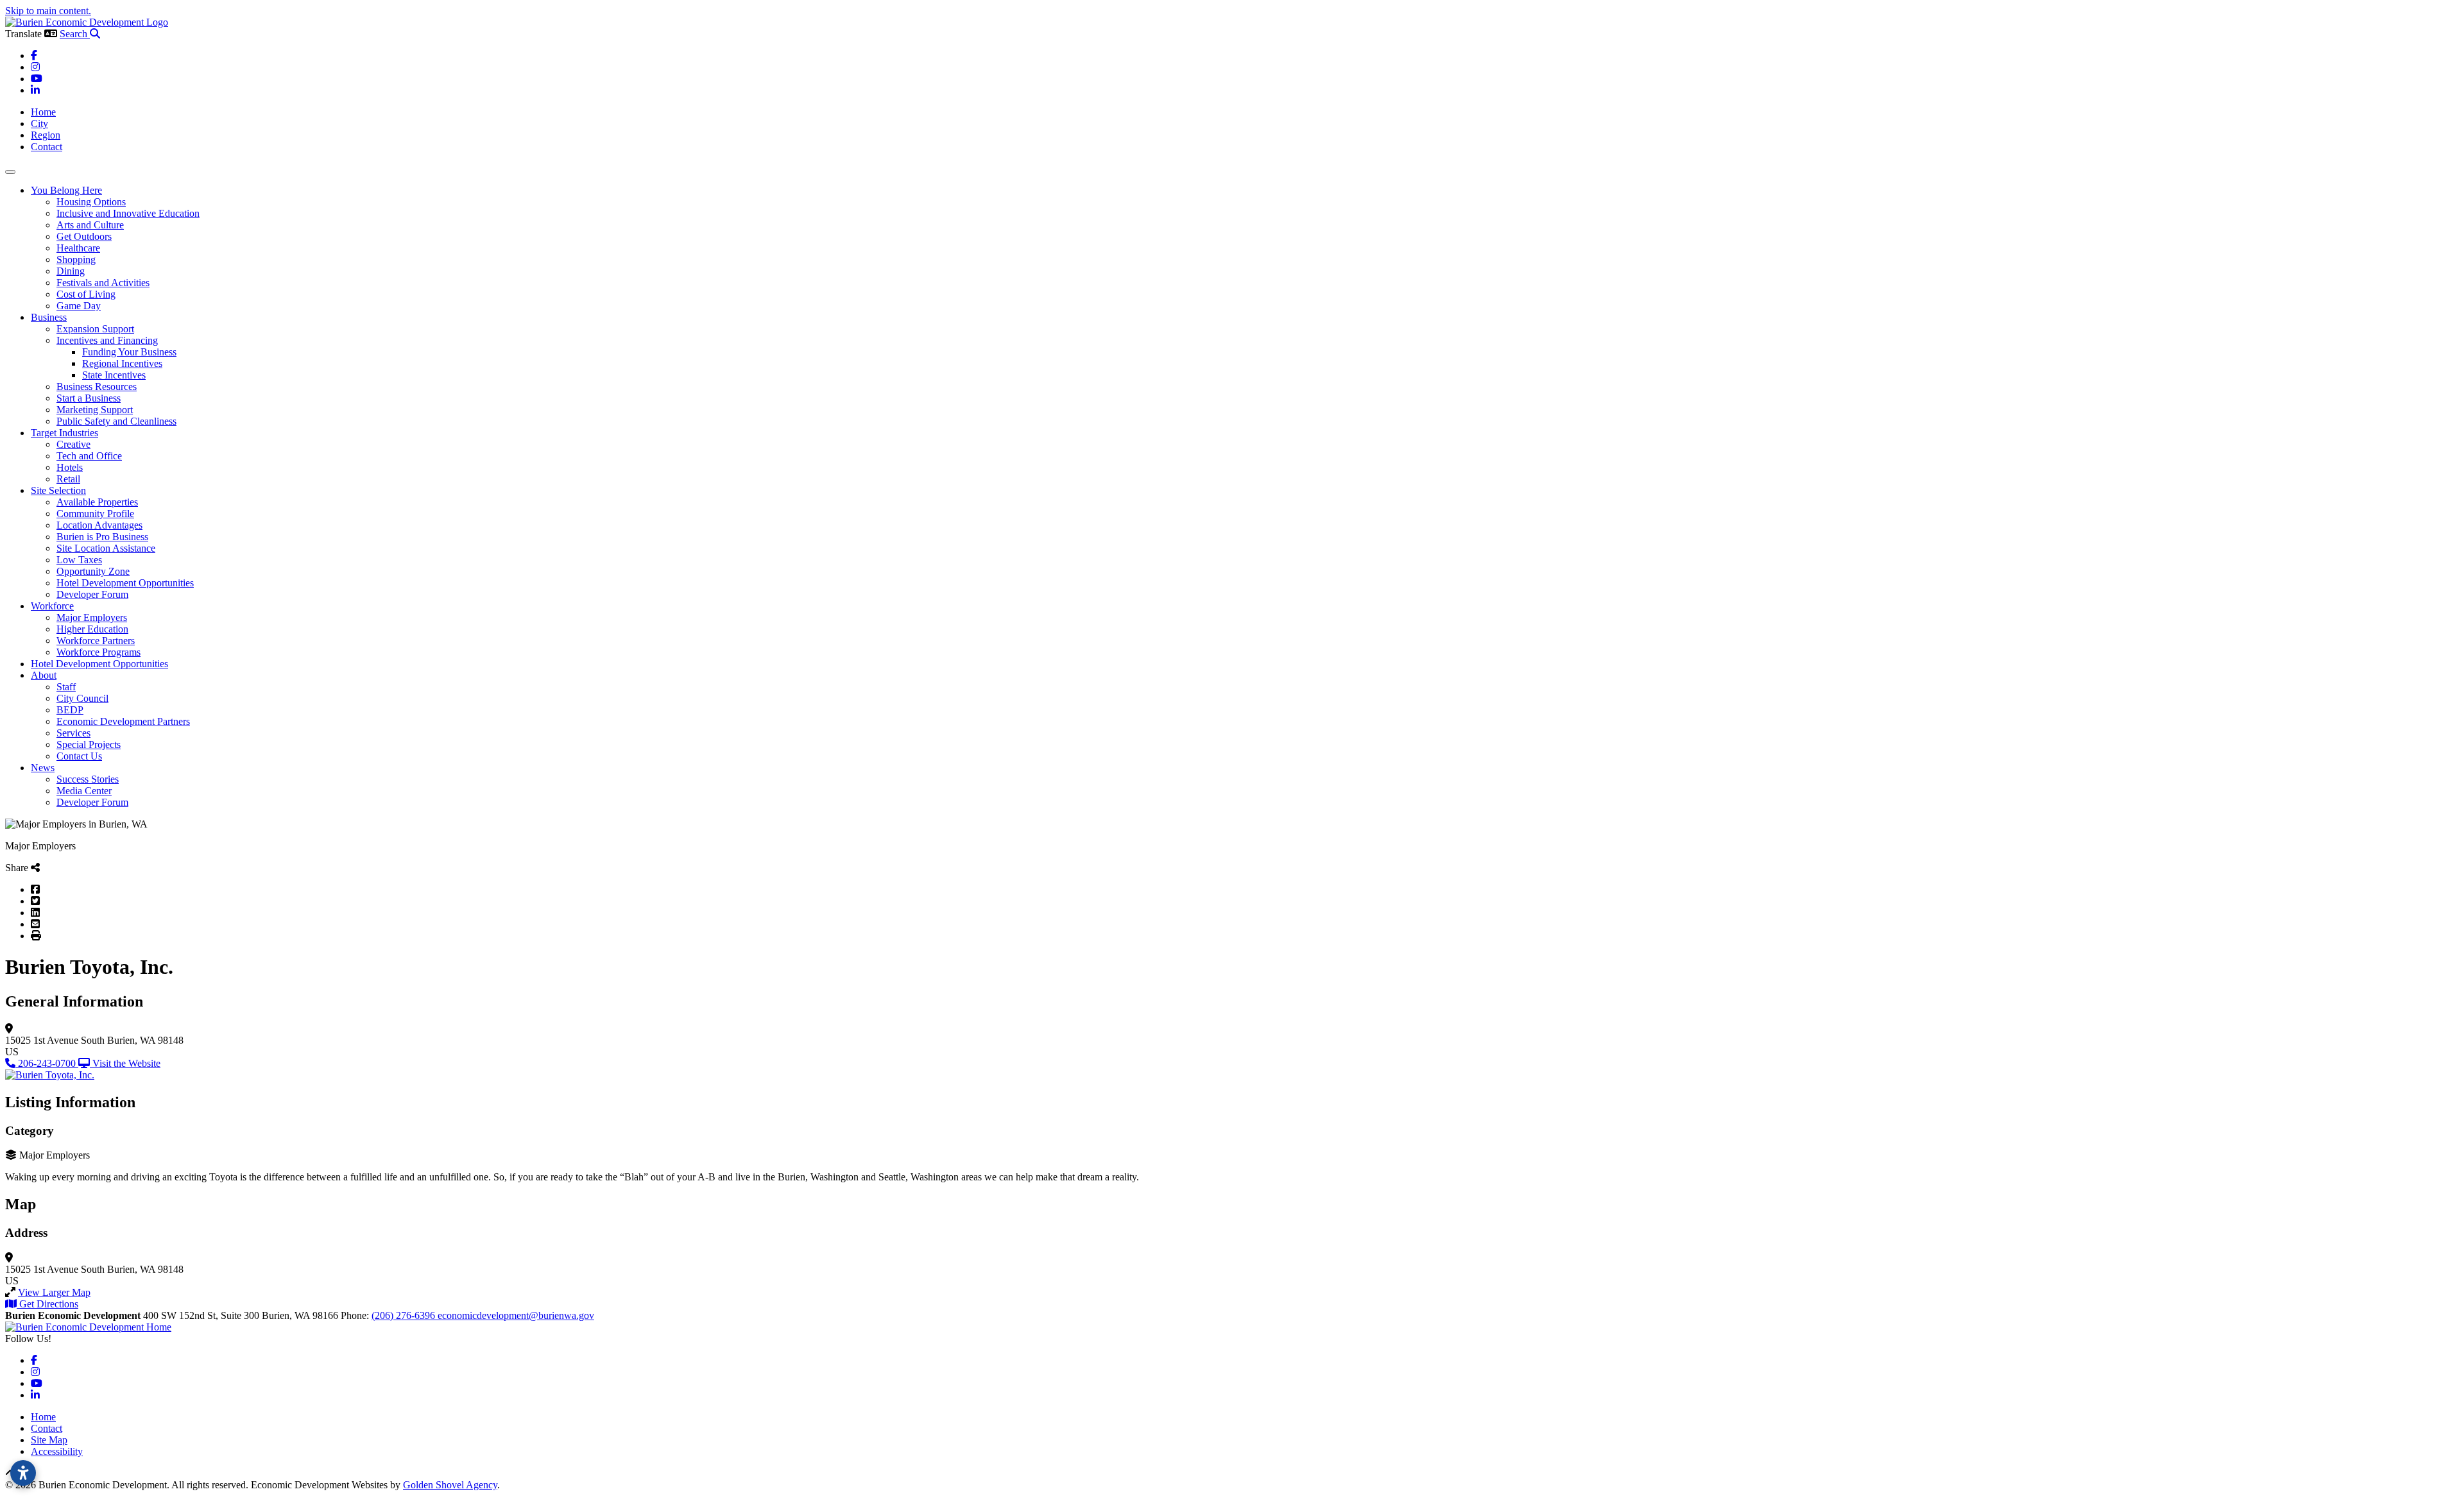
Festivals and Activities (103, 283)
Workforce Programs (98, 652)
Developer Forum (92, 594)
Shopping (76, 259)
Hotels (70, 467)
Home (43, 112)
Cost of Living (86, 294)
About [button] (44, 675)
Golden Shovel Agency (450, 1485)
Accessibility (57, 1451)
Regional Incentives (122, 363)
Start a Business (89, 398)
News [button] (43, 768)
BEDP (70, 710)
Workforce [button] (52, 606)
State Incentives (114, 375)
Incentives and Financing (107, 340)
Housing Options (91, 202)
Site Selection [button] (58, 490)
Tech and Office (89, 456)
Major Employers (92, 617)
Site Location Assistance (106, 548)
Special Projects (89, 744)
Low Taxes (79, 560)
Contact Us (79, 756)
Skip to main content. (48, 11)
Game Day (79, 306)
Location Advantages (99, 525)
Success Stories (88, 779)
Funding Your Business (129, 352)
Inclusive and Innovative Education (128, 213)
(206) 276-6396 (405, 1315)
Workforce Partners (96, 641)
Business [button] (49, 317)
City (39, 123)
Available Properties (97, 502)
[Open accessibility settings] (23, 1473)
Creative (73, 444)
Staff (66, 687)
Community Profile (95, 514)
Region (46, 135)
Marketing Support (95, 410)
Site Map (49, 1440)
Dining (71, 271)
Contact (47, 147)
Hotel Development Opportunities (125, 583)
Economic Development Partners (123, 721)
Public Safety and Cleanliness (116, 421)
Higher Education (92, 629)
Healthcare (78, 248)
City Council (82, 698)
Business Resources (97, 387)
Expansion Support (95, 329)
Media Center (84, 791)
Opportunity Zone (93, 571)
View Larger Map (54, 1292)
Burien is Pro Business (102, 537)
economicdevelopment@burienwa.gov (516, 1315)
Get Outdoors (84, 236)
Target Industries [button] (64, 433)
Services (73, 733)
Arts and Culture (90, 225)
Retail (68, 479)
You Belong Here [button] (66, 190)
